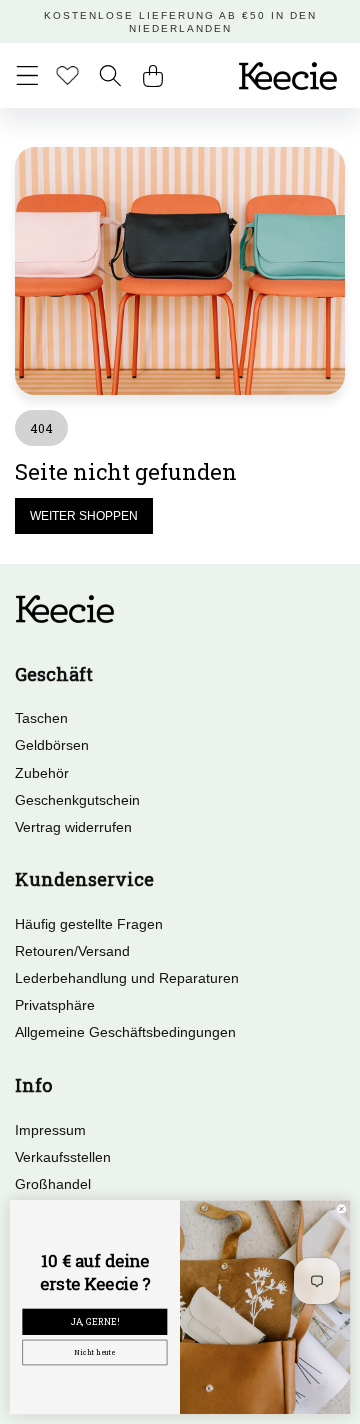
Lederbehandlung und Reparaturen (127, 978)
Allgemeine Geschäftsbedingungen (125, 1032)
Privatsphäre (55, 1005)
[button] (27, 75)
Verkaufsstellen (63, 1157)
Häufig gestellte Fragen (89, 924)
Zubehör (42, 773)
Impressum (50, 1130)
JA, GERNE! (95, 1322)
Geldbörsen (52, 745)
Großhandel (53, 1184)
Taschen (41, 718)
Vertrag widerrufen (73, 827)
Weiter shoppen (84, 516)
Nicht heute (94, 1352)
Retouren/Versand (72, 951)
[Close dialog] (342, 1209)
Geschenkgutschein (77, 800)
